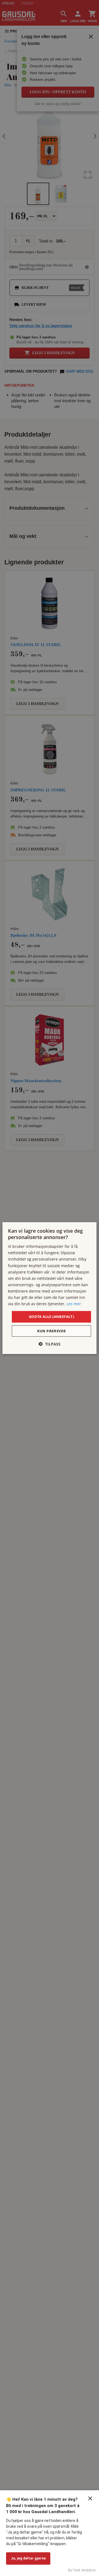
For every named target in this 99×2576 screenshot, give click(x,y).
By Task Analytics (82, 2570)
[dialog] (50, 1288)
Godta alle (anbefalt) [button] (51, 1317)
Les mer (74, 1304)
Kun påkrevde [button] (52, 1331)
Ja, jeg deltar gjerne (28, 2558)
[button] (50, 1344)
